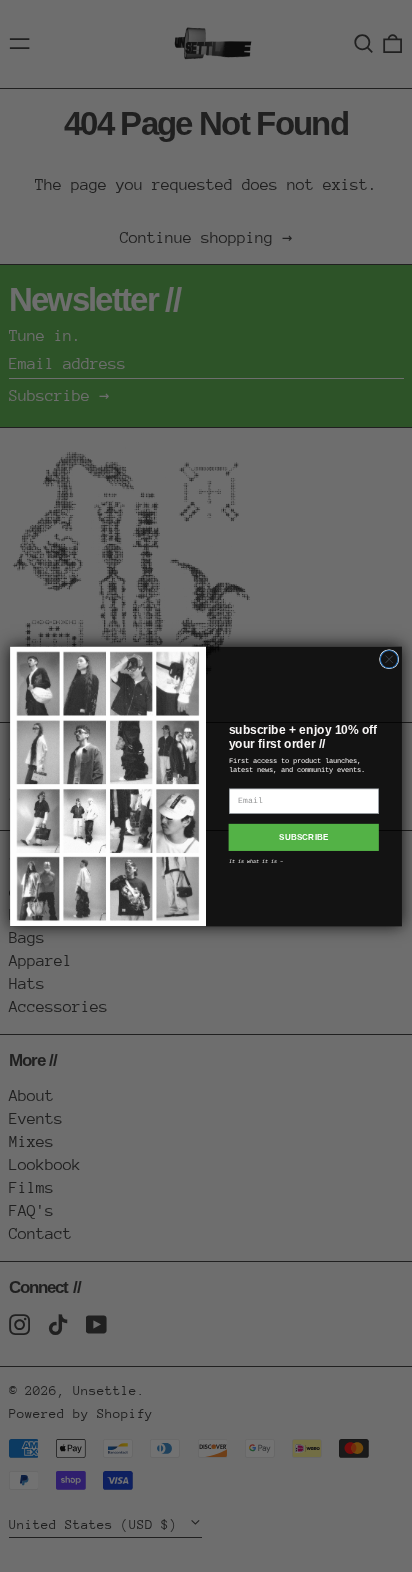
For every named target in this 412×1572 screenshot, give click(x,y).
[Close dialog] (389, 659)
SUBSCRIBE (303, 837)
